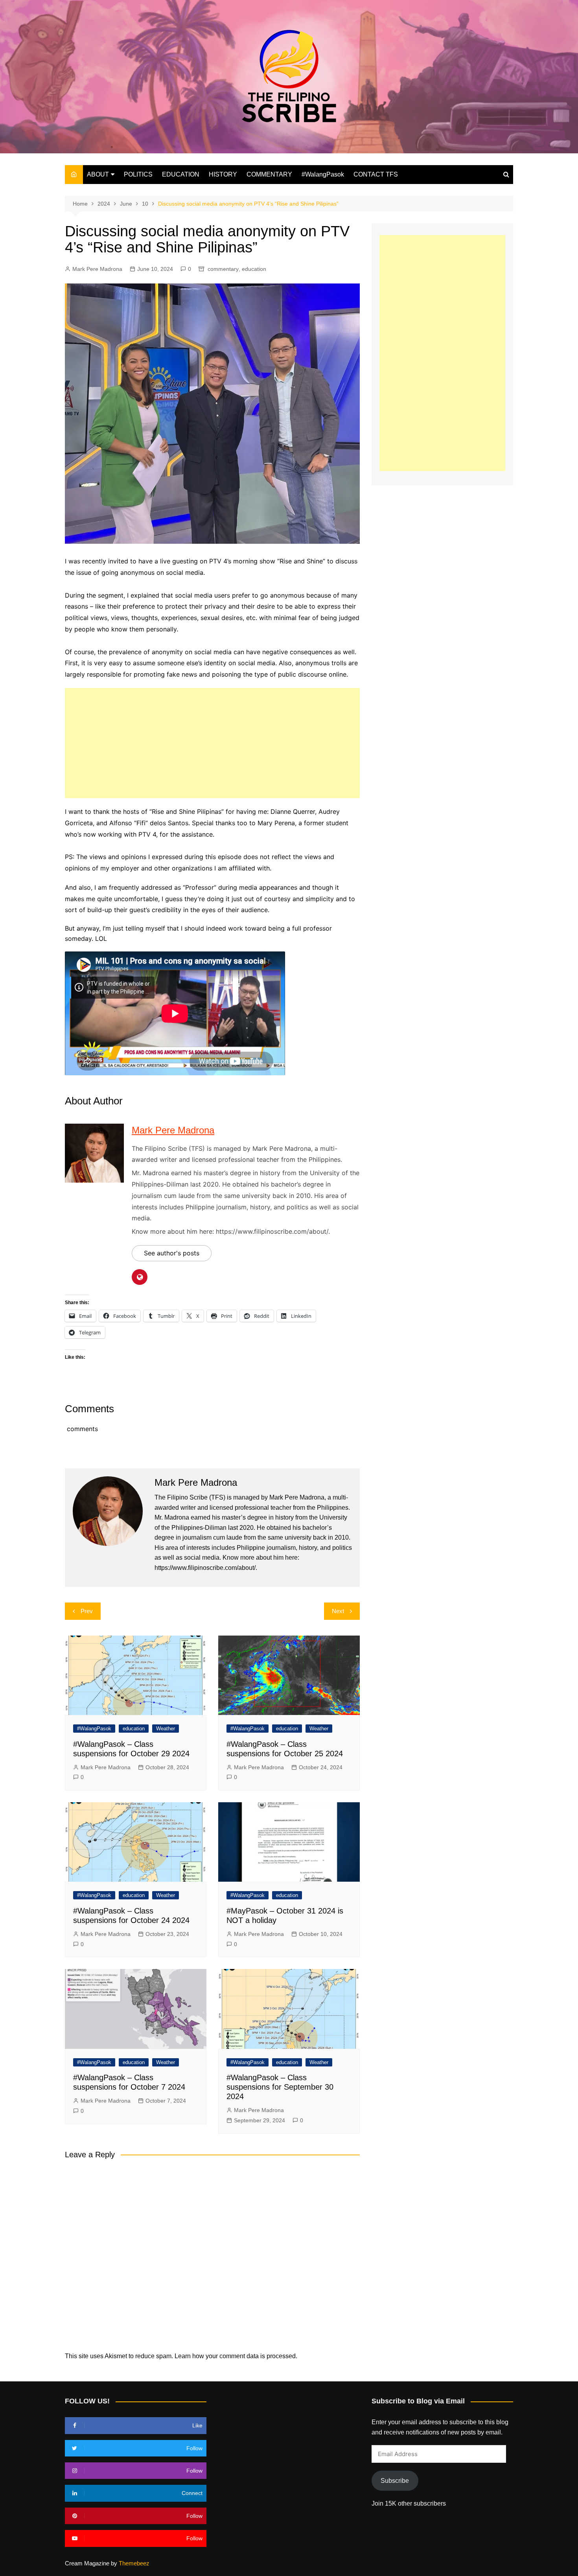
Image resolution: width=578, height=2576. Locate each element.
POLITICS (138, 174)
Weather (166, 1729)
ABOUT (98, 174)
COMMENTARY (269, 174)
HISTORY (223, 174)
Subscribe (395, 2481)
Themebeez (134, 2563)
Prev (87, 1611)
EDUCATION (181, 174)
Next (338, 1611)
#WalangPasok (323, 174)
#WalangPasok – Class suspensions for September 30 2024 (280, 2087)
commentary (223, 269)
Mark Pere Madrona (97, 269)
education (254, 269)
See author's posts (172, 1253)
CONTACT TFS (376, 174)
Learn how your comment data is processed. (236, 2356)
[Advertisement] (212, 743)
